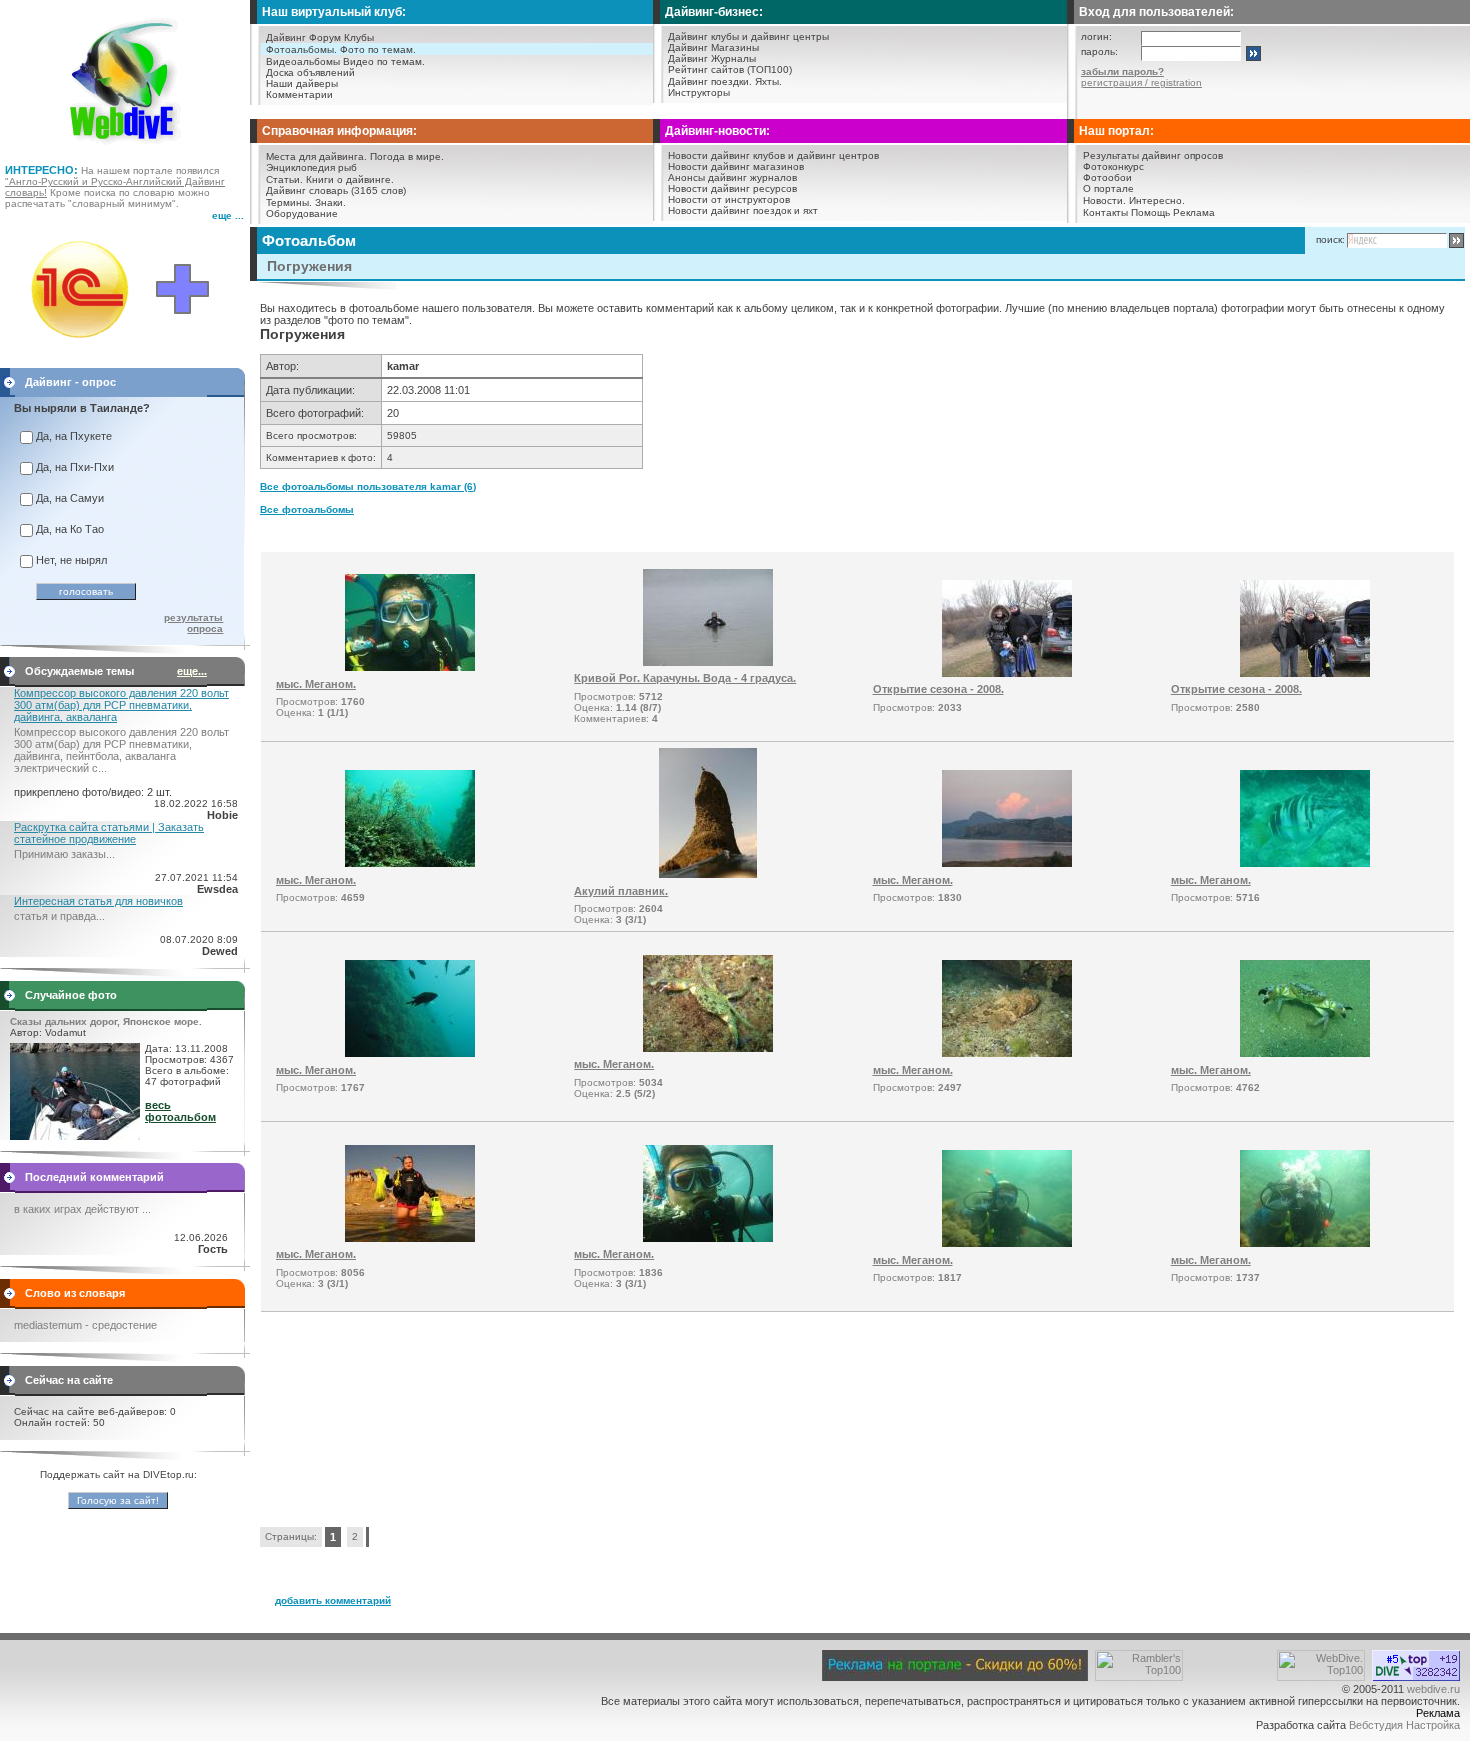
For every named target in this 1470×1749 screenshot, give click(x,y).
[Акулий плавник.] (708, 874)
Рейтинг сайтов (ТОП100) (730, 69)
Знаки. (330, 202)
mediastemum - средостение (85, 1325)
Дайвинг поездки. (710, 81)
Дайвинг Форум (303, 37)
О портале (1108, 188)
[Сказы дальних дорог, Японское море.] (75, 1136)
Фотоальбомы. (301, 49)
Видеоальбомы (303, 61)
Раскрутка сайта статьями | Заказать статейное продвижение (109, 833)
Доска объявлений (310, 72)
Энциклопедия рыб (311, 167)
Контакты (1105, 212)
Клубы (359, 37)
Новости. (1104, 200)
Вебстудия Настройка (1404, 1725)
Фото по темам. (378, 49)
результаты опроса (193, 623)
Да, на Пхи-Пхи (75, 467)
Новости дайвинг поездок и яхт (743, 210)
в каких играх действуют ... (82, 1209)
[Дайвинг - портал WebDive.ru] (125, 150)
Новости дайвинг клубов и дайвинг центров (773, 155)
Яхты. (768, 81)
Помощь (1150, 212)
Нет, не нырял (71, 560)
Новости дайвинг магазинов (736, 166)
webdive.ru (1433, 1689)
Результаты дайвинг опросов (1153, 155)
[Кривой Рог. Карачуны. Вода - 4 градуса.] (708, 662)
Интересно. (1157, 200)
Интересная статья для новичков (98, 901)
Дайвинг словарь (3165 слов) (336, 190)
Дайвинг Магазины (713, 47)
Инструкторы (699, 92)
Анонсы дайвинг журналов (732, 177)
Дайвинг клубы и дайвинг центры (748, 36)
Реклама (1194, 212)
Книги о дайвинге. (350, 179)
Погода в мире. (407, 156)
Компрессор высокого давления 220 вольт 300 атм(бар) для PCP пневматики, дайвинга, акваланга (121, 705)
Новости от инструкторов (729, 199)
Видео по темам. (384, 61)
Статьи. (284, 179)
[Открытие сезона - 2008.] (1007, 673)
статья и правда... (59, 916)
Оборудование (302, 213)
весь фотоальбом (180, 1111)
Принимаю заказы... (64, 854)
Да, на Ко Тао (70, 529)
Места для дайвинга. (316, 156)
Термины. (289, 202)
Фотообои (1107, 177)
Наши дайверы (302, 83)
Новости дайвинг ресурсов (732, 188)
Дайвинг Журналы (712, 58)
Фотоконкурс (1113, 166)
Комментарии (299, 94)
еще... (192, 671)
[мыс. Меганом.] (410, 667)
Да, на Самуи (70, 498)
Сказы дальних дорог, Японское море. (106, 1021)
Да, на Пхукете (74, 436)
